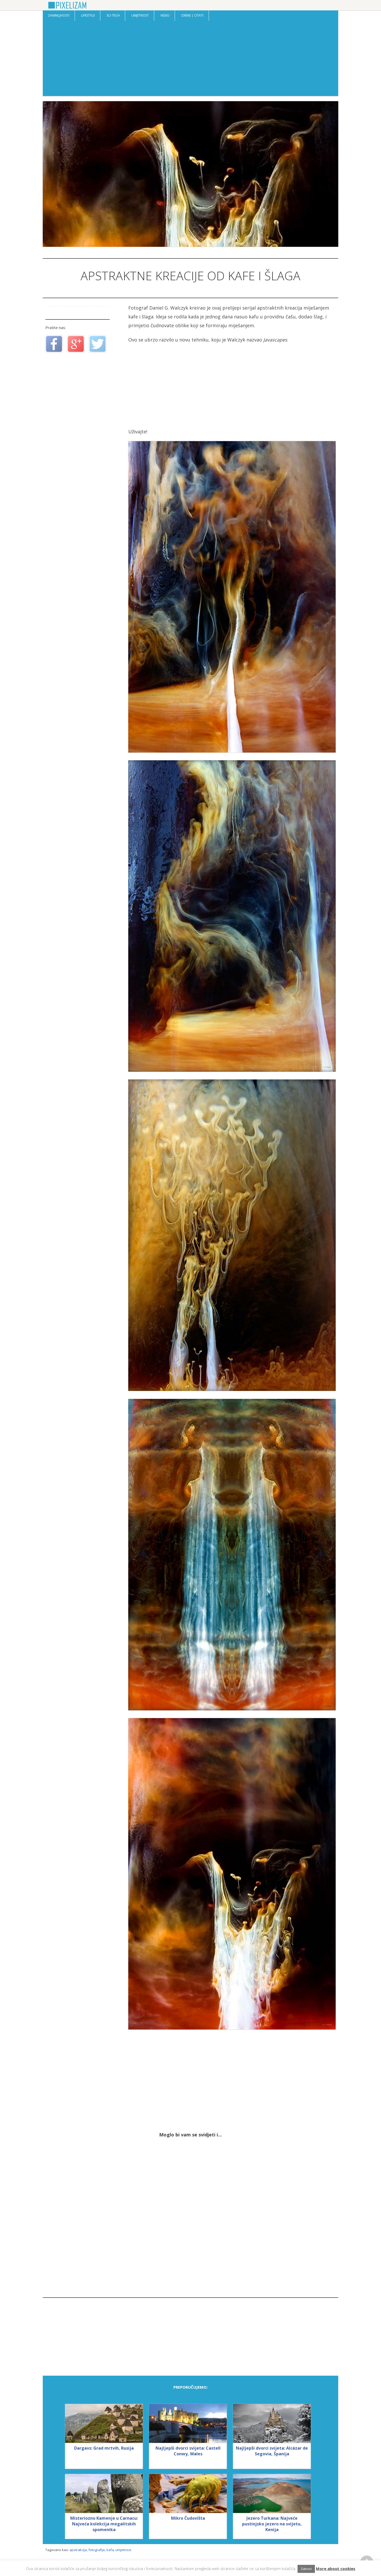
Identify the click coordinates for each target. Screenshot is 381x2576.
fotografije (97, 2550)
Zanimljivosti (59, 15)
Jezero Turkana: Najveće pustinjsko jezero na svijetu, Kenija (272, 2524)
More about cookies (336, 2568)
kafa (110, 2550)
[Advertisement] (190, 60)
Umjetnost (140, 15)
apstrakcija (78, 2550)
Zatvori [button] (306, 2569)
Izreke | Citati (192, 15)
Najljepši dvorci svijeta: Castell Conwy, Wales (188, 2451)
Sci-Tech (113, 15)
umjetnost (123, 2550)
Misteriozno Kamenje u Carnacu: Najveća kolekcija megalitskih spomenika (104, 2524)
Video (165, 15)
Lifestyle (88, 15)
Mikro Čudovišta (188, 2518)
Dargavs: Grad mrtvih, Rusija (104, 2448)
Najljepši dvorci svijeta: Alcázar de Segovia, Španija (272, 2451)
